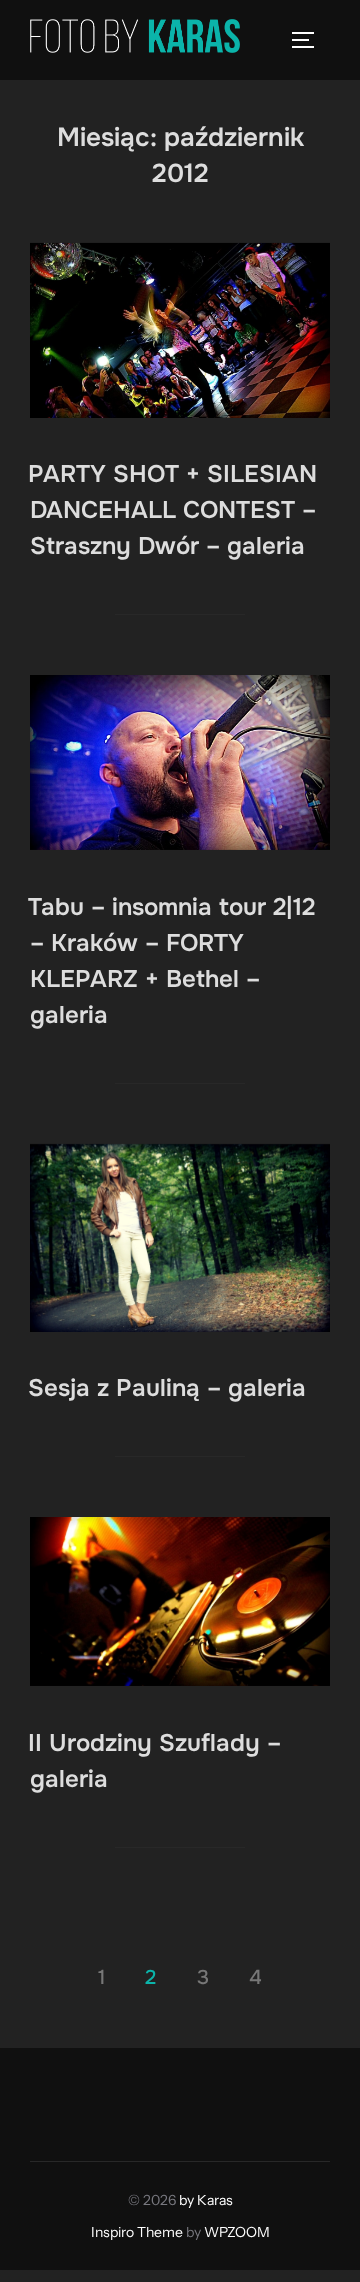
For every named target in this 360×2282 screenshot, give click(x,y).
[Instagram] (96, 2100)
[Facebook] (52, 2100)
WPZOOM (237, 2232)
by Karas (206, 2200)
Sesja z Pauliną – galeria (167, 1388)
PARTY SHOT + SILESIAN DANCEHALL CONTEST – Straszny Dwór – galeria (172, 510)
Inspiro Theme (137, 2232)
